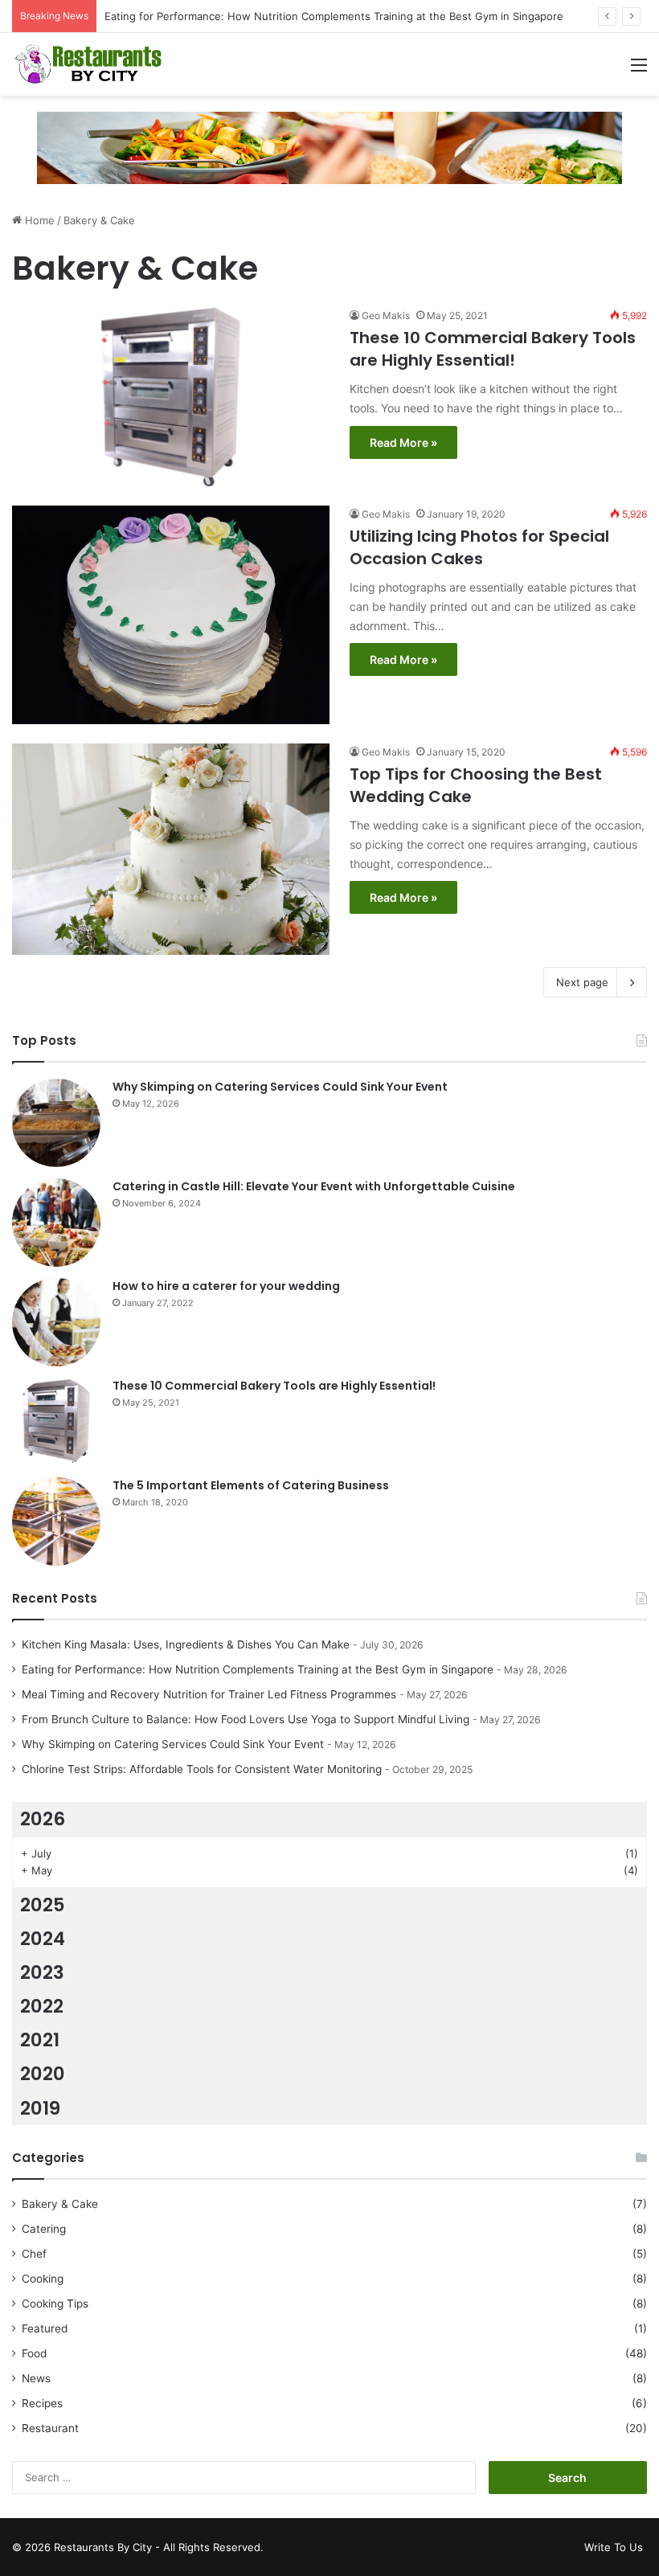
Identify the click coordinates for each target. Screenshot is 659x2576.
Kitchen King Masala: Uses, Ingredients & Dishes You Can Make (186, 1644)
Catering (44, 2229)
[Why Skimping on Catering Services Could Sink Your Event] (56, 1123)
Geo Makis (386, 315)
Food (34, 2353)
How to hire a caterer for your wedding (226, 1286)
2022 (42, 2006)
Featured (45, 2328)
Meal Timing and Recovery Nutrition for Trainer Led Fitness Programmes (209, 1694)
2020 (43, 2074)
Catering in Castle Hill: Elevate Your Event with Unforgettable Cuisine (314, 1186)
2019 (40, 2108)
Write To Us (614, 2547)
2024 (43, 1939)
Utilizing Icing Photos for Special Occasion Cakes (479, 547)
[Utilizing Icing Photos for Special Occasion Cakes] (171, 615)
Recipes (42, 2403)
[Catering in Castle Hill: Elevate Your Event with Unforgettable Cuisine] (56, 1222)
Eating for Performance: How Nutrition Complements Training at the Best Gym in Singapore (334, 16)
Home (38, 220)
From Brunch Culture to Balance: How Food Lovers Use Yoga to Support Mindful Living (246, 1719)
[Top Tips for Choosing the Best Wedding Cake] (171, 849)
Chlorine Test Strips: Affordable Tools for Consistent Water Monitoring (202, 1769)
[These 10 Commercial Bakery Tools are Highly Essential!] (171, 397)
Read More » (403, 442)
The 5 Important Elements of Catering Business (251, 1485)
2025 (43, 1905)
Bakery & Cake (60, 2204)
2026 (43, 1819)
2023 (42, 1972)
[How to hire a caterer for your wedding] (56, 1322)
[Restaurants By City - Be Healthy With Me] (88, 64)
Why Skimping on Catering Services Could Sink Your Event (280, 1087)
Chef (34, 2254)
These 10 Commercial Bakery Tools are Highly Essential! (493, 349)
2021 (40, 2040)
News (36, 2378)
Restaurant (50, 2428)
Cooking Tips (55, 2304)
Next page (582, 982)
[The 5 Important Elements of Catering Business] (56, 1521)
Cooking (43, 2279)
